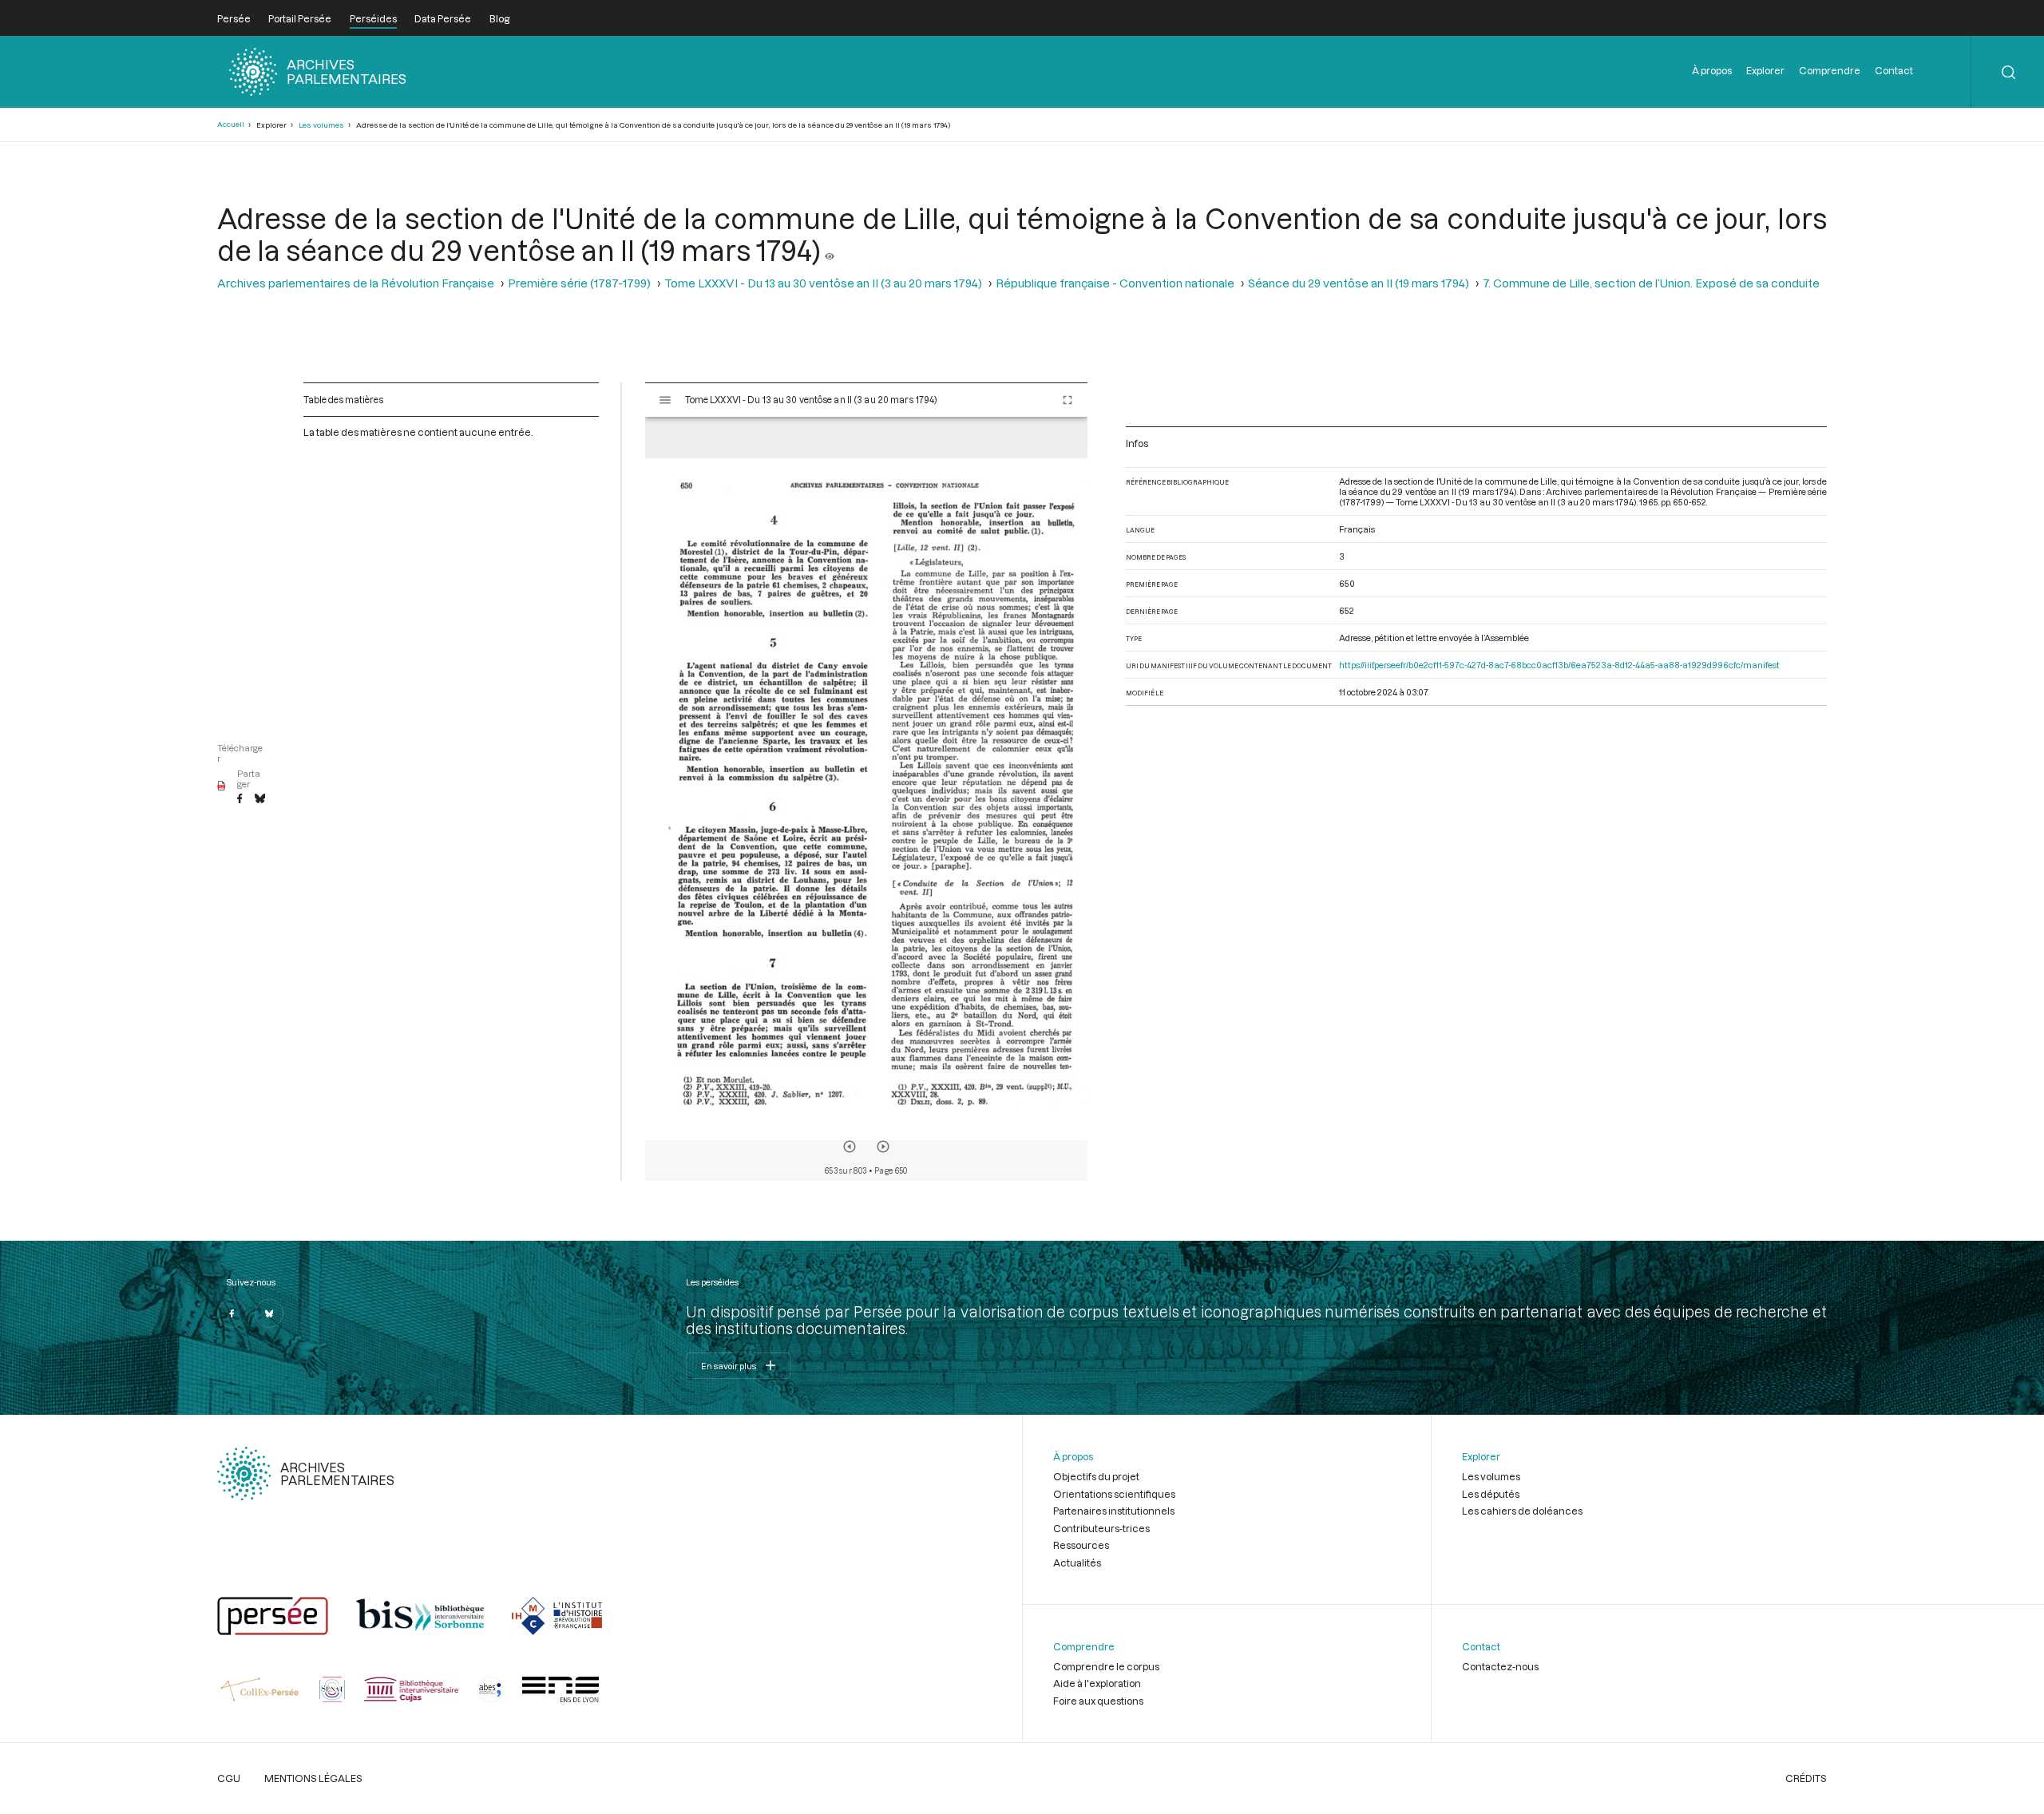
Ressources (1081, 1545)
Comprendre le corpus (1106, 1666)
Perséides (373, 18)
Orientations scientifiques (1114, 1494)
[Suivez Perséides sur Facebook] (232, 1313)
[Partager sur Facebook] (240, 799)
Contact (1894, 70)
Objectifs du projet (1096, 1476)
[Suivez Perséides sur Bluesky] (269, 1313)
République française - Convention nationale (1115, 283)
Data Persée (443, 18)
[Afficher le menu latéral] (665, 400)
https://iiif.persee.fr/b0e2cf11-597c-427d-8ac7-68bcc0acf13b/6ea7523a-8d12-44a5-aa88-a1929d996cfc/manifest (1559, 665)
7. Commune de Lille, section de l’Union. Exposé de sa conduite (1651, 283)
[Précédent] (850, 1147)
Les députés (1491, 1494)
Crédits (1806, 1778)
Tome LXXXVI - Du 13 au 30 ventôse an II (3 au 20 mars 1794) (823, 283)
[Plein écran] (1068, 400)
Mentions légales (313, 1778)
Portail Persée (300, 18)
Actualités (1077, 1562)
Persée (234, 18)
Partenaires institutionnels (1114, 1511)
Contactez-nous (1500, 1666)
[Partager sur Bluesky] (260, 799)
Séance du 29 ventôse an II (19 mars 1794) (1359, 283)
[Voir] (830, 250)
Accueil (231, 124)
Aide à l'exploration (1097, 1683)
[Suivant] (883, 1147)
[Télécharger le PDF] (222, 786)
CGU (229, 1778)
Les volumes (321, 125)
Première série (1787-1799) (579, 283)
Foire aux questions (1098, 1701)
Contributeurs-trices (1101, 1528)
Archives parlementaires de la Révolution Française (356, 283)
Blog (499, 18)
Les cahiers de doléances (1522, 1511)
